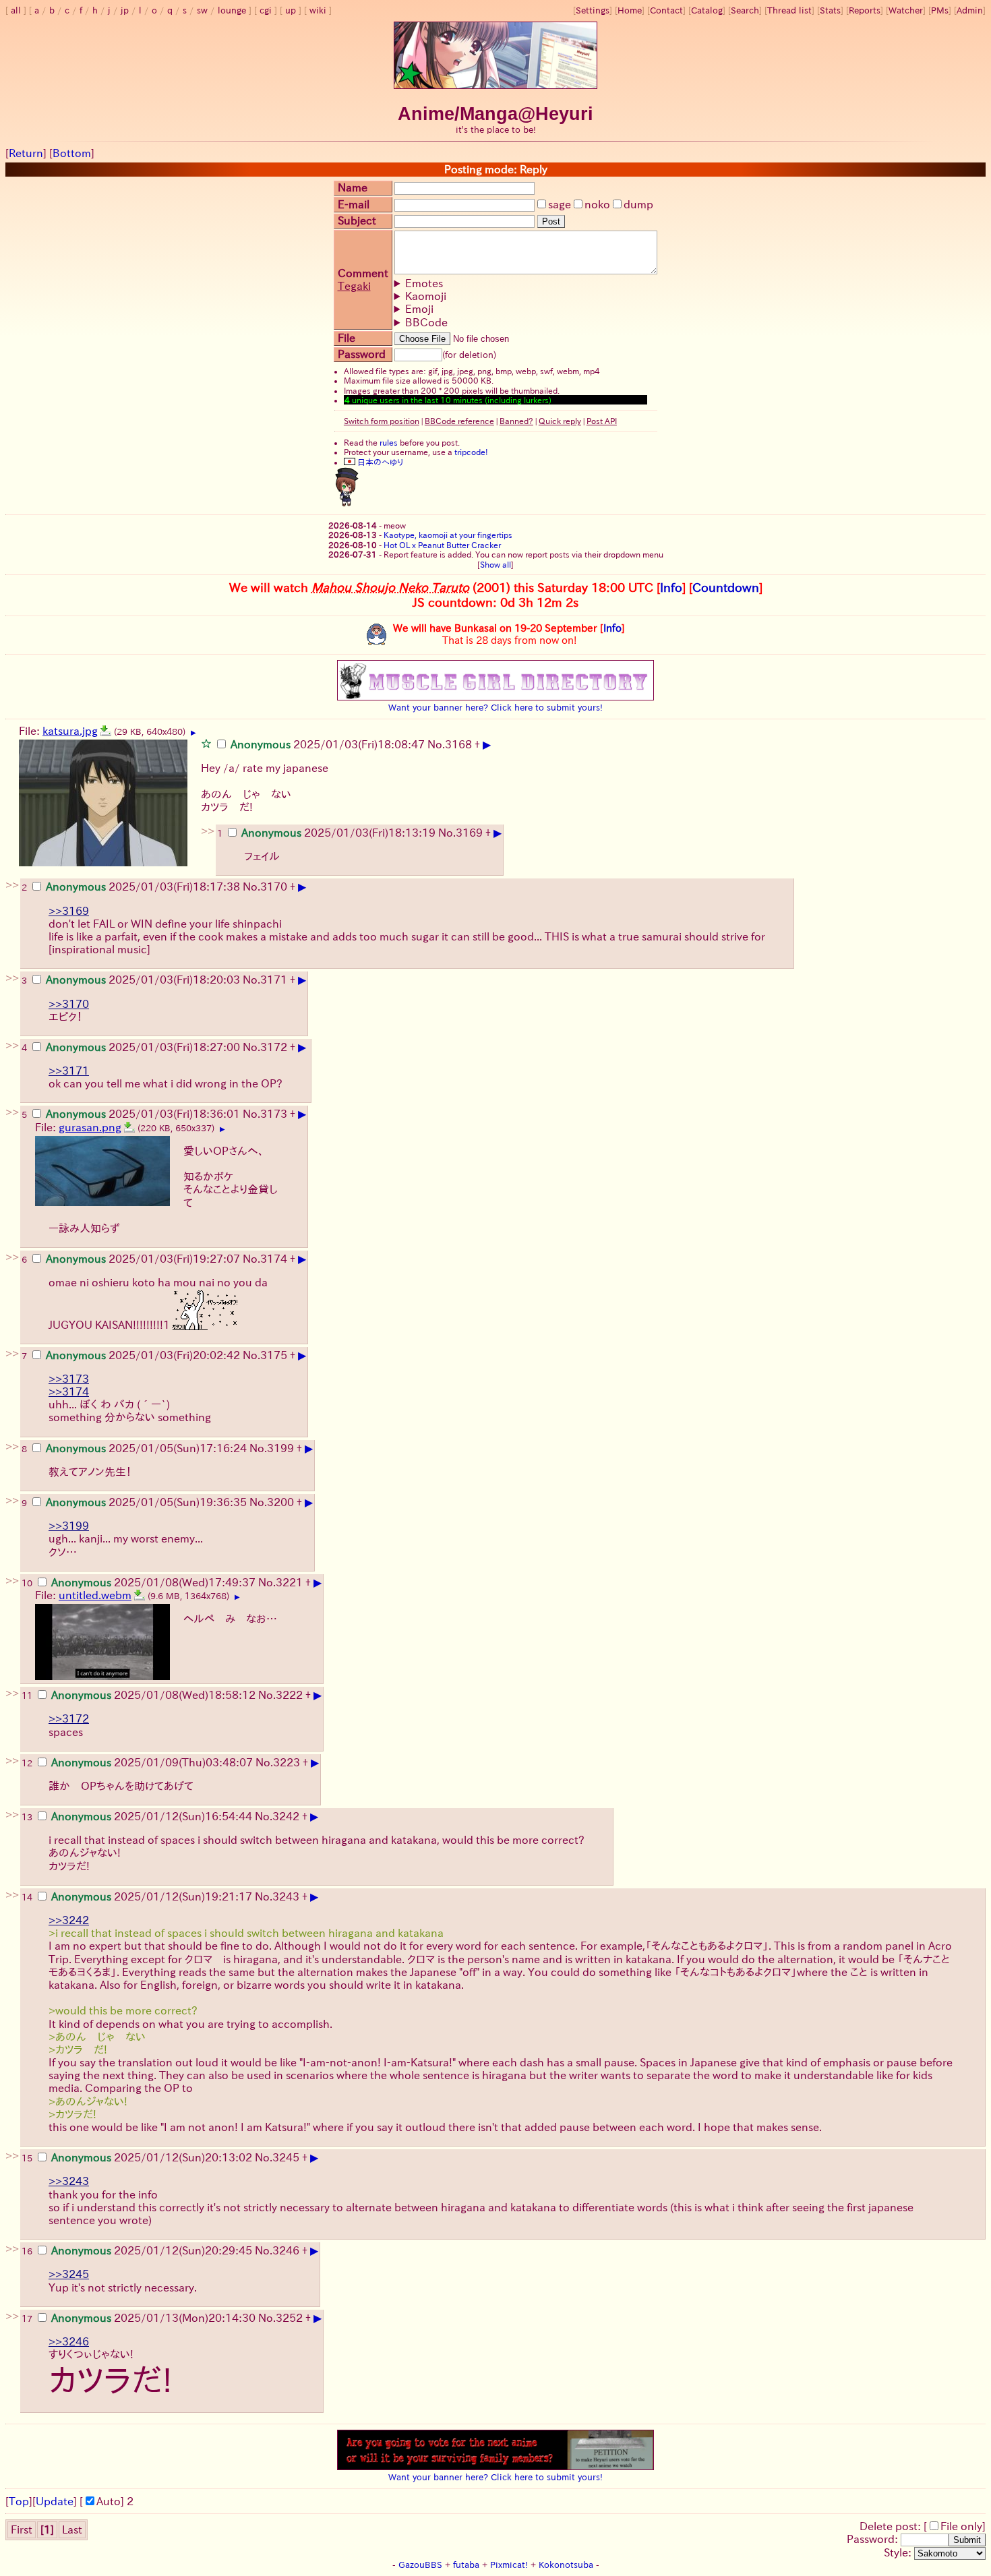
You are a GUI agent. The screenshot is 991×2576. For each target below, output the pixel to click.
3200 (280, 1502)
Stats (830, 10)
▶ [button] (193, 733)
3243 (286, 1896)
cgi (266, 10)
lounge (232, 10)
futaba (466, 2565)
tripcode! (471, 452)
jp (125, 10)
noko (597, 204)
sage (560, 204)
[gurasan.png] (129, 1127)
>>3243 (69, 2181)
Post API (602, 421)
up (291, 10)
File (347, 338)
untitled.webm (95, 1595)
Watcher (906, 10)
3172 (274, 1047)
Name (353, 187)
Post (551, 221)
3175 (274, 1355)
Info (671, 587)
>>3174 (69, 1391)
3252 (289, 2318)
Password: (874, 2539)
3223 (287, 1762)
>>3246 (69, 2341)
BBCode (426, 322)
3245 (286, 2157)
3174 (274, 1259)
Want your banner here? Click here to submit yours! (495, 707)
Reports (865, 10)
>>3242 (69, 1920)
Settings (593, 10)
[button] (206, 743)
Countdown (726, 587)
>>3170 (69, 1004)
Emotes (424, 283)
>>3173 (69, 1379)
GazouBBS (420, 2565)
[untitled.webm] (140, 1595)
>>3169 (69, 911)
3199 (280, 1448)
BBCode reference (459, 421)
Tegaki (354, 286)
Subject (357, 220)
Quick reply (560, 421)
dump (638, 204)
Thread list (789, 10)
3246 (286, 2250)
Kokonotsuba (566, 2565)
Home (630, 10)
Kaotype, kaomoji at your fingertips (448, 535)
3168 (458, 744)
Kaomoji (426, 296)
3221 (289, 1582)
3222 (289, 1695)
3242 (286, 1816)
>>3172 (69, 1718)
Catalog (707, 10)
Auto (109, 2501)
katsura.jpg (70, 731)
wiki (318, 10)
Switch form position (382, 421)
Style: (899, 2552)
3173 (274, 1114)
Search (745, 10)
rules (389, 442)
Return (26, 153)
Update (55, 2501)
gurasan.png (90, 1127)
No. (436, 744)
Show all (495, 564)
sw (202, 10)
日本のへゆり (379, 462)
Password (362, 354)
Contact (666, 10)
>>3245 (69, 2274)
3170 (274, 887)
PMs (940, 10)
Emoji (419, 309)
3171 (274, 980)
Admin (970, 10)
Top (19, 2501)
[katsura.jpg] (106, 731)
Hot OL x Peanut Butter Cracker (442, 545)
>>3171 (69, 1071)
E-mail (354, 204)
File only (961, 2526)
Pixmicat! (509, 2565)
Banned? (516, 421)
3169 (469, 833)
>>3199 (69, 1526)
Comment (363, 273)
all (16, 10)
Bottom (72, 153)
